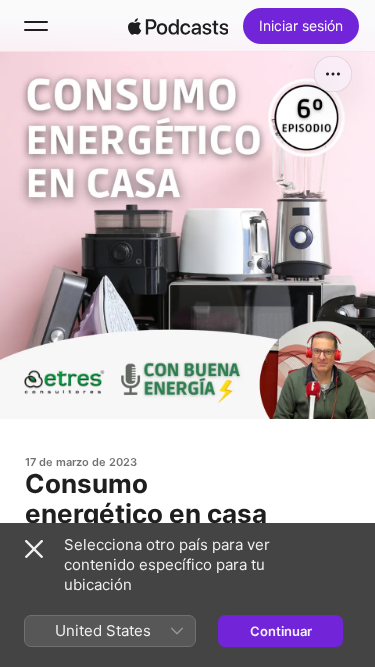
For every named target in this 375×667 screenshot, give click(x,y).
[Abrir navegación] (36, 26)
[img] (178, 26)
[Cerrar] (34, 549)
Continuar (281, 631)
